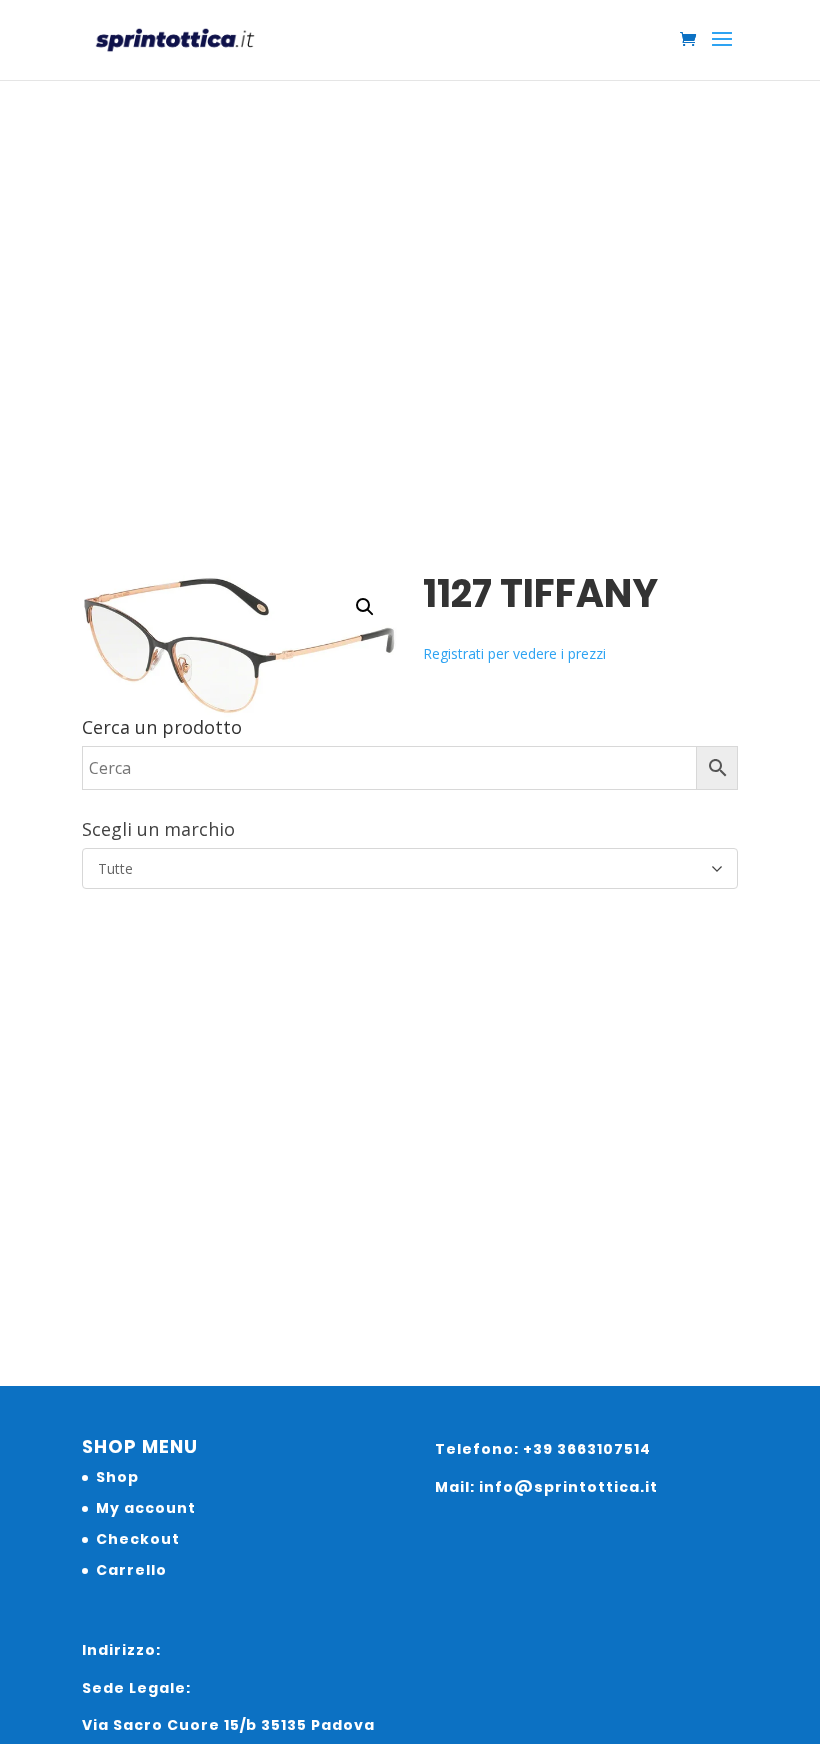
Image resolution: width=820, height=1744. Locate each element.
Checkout (138, 1539)
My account (146, 1508)
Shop (117, 1477)
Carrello (131, 1570)
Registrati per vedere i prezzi (514, 653)
